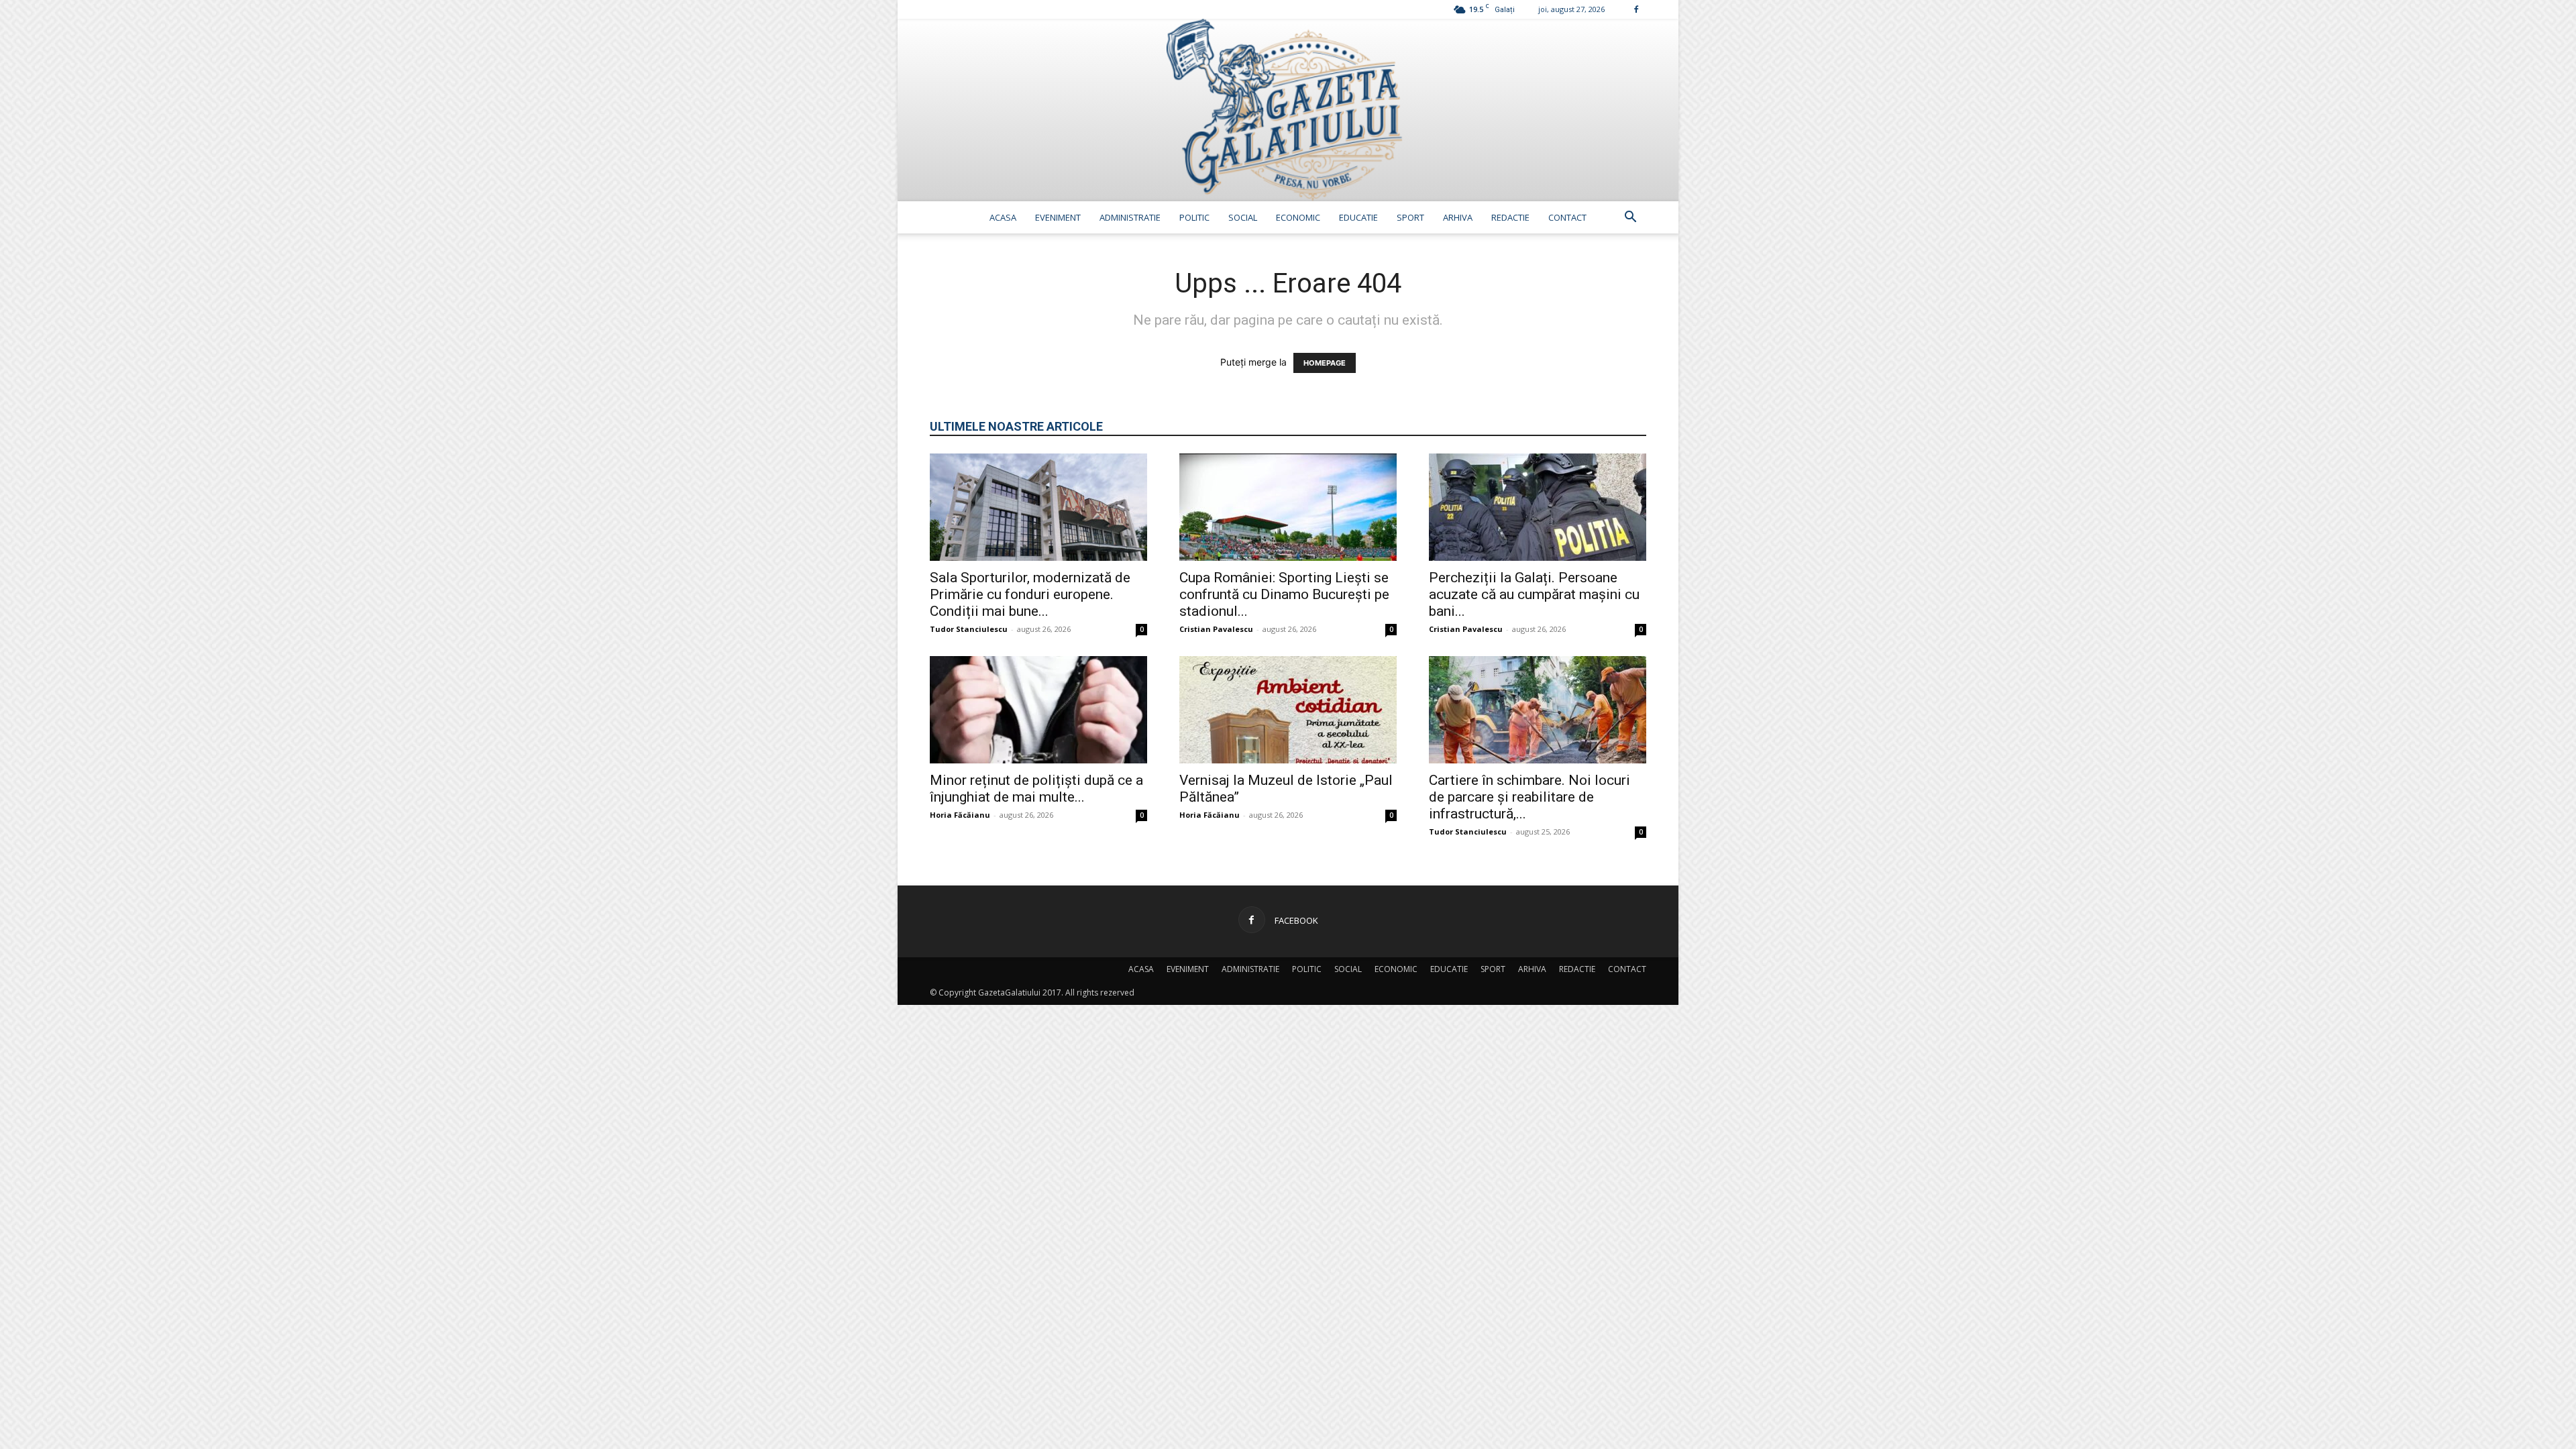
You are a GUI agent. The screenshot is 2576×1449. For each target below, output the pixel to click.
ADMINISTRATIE (1130, 217)
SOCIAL (1243, 217)
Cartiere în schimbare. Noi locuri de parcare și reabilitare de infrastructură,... (1529, 797)
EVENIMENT (1058, 217)
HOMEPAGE (1325, 363)
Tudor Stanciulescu (969, 629)
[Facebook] (1636, 9)
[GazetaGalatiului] (1288, 110)
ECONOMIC (1298, 217)
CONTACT (1567, 217)
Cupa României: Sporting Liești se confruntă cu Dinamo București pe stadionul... (1284, 594)
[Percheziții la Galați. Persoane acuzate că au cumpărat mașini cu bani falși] (1538, 507)
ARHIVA (1458, 217)
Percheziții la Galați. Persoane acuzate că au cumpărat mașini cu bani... (1534, 594)
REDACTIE (1510, 217)
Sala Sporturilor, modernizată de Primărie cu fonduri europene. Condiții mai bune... (1030, 594)
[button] (1630, 218)
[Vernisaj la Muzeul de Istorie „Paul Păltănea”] (1288, 710)
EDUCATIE (1358, 217)
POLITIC (1194, 217)
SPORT (1410, 217)
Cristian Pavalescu (1216, 629)
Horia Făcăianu (960, 815)
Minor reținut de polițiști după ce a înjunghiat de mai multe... (1036, 789)
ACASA (1003, 217)
